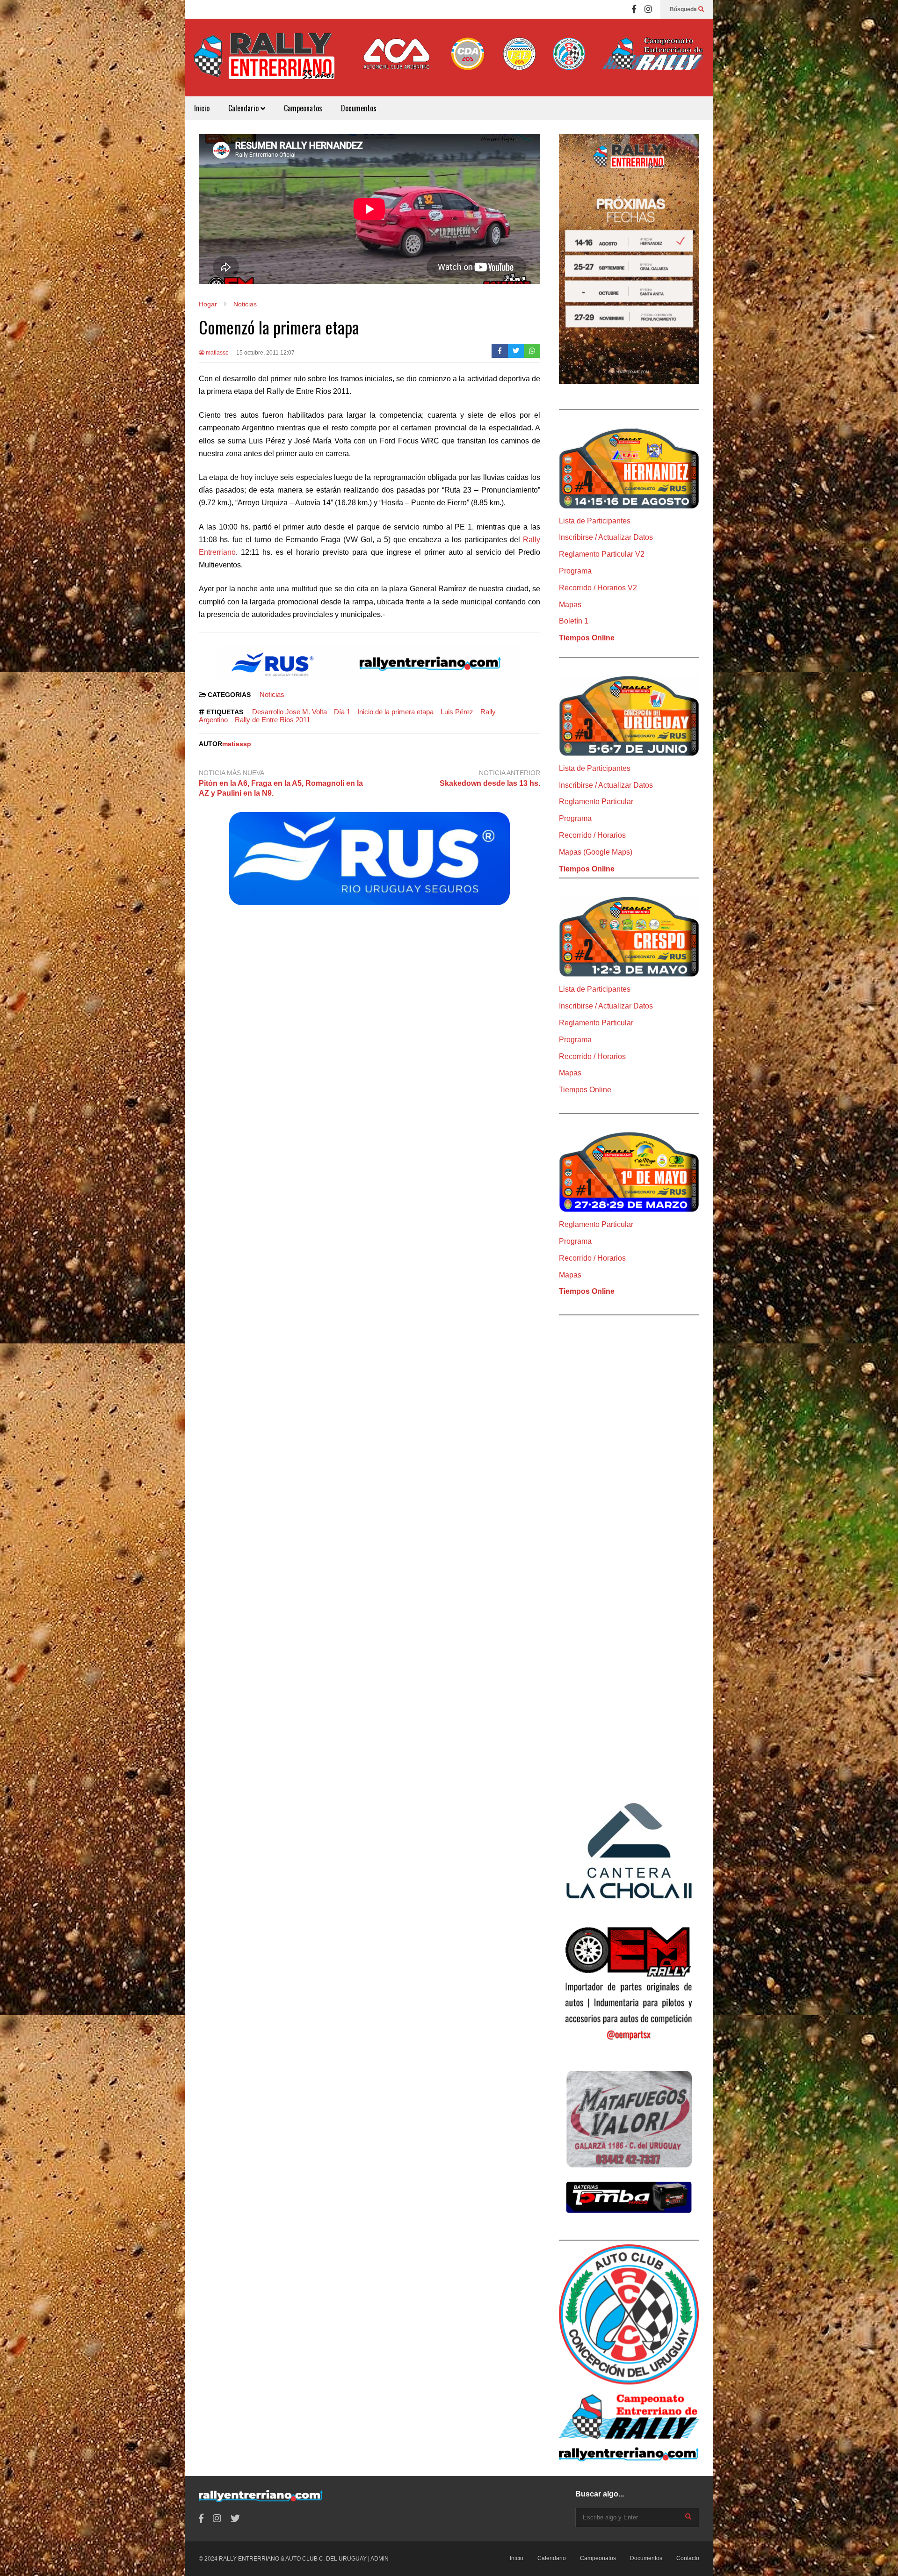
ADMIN (380, 2559)
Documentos (359, 108)
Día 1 (342, 712)
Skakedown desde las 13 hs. (490, 783)
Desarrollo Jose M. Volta (290, 712)
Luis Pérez (457, 712)
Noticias (272, 694)
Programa (575, 571)
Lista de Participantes (595, 521)
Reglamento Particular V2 (602, 554)
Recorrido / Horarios (592, 835)
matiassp (217, 353)
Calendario (244, 108)
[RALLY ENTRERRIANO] (264, 62)
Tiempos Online (587, 638)
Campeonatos (303, 108)
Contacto (688, 2558)
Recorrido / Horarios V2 (598, 588)
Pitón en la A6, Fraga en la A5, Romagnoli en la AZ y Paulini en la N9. (281, 788)
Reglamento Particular (596, 802)
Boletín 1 (574, 621)
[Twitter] (516, 351)
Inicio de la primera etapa (395, 712)
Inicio (202, 108)
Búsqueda (684, 9)
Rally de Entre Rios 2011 (272, 720)
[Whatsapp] (532, 351)
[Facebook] (634, 9)
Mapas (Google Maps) (596, 852)
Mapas (570, 605)
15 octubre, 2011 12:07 (265, 353)
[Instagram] (648, 9)
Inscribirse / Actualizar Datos (606, 537)
